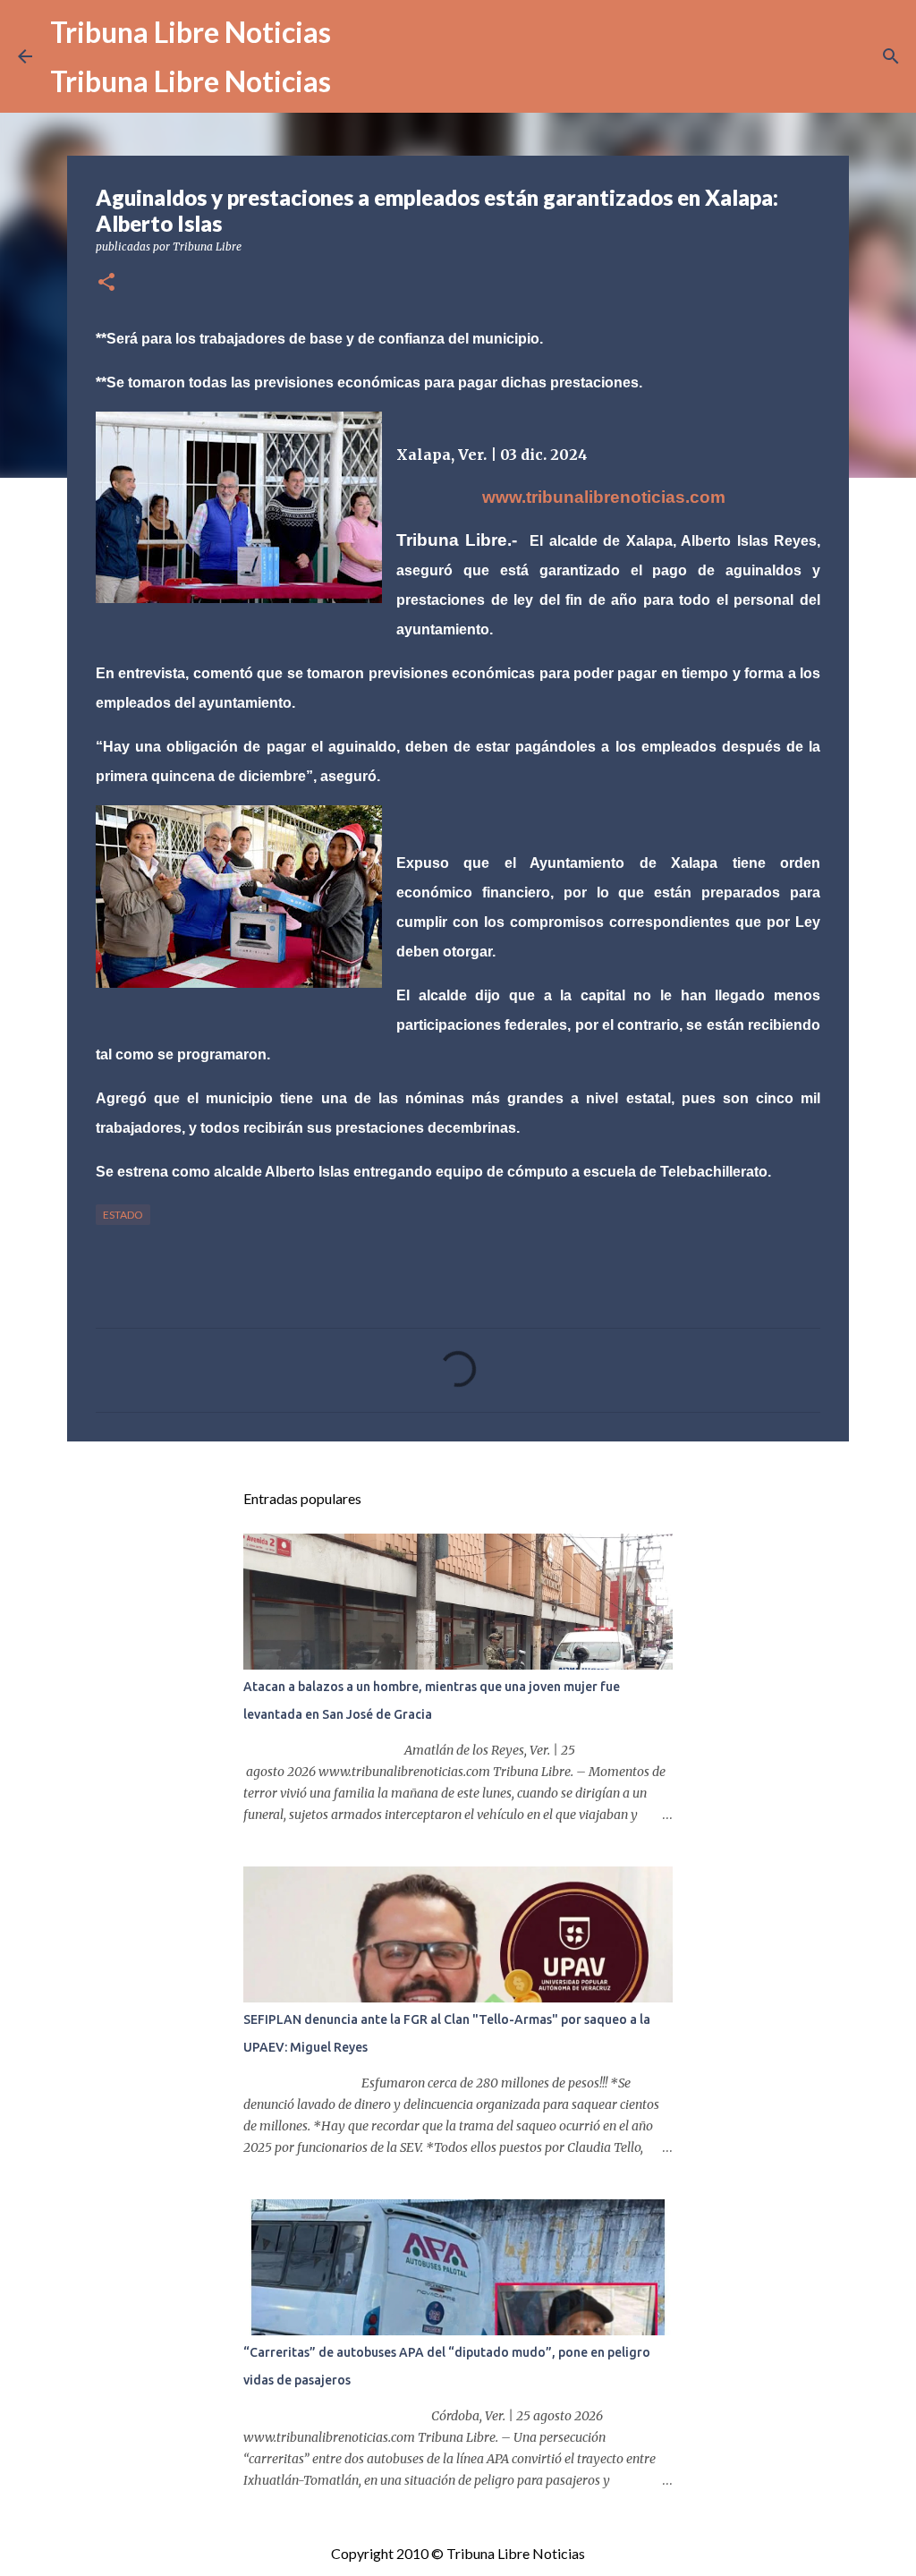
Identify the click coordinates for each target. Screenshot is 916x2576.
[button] (106, 283)
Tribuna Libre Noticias (191, 32)
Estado (123, 1215)
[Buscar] (891, 56)
